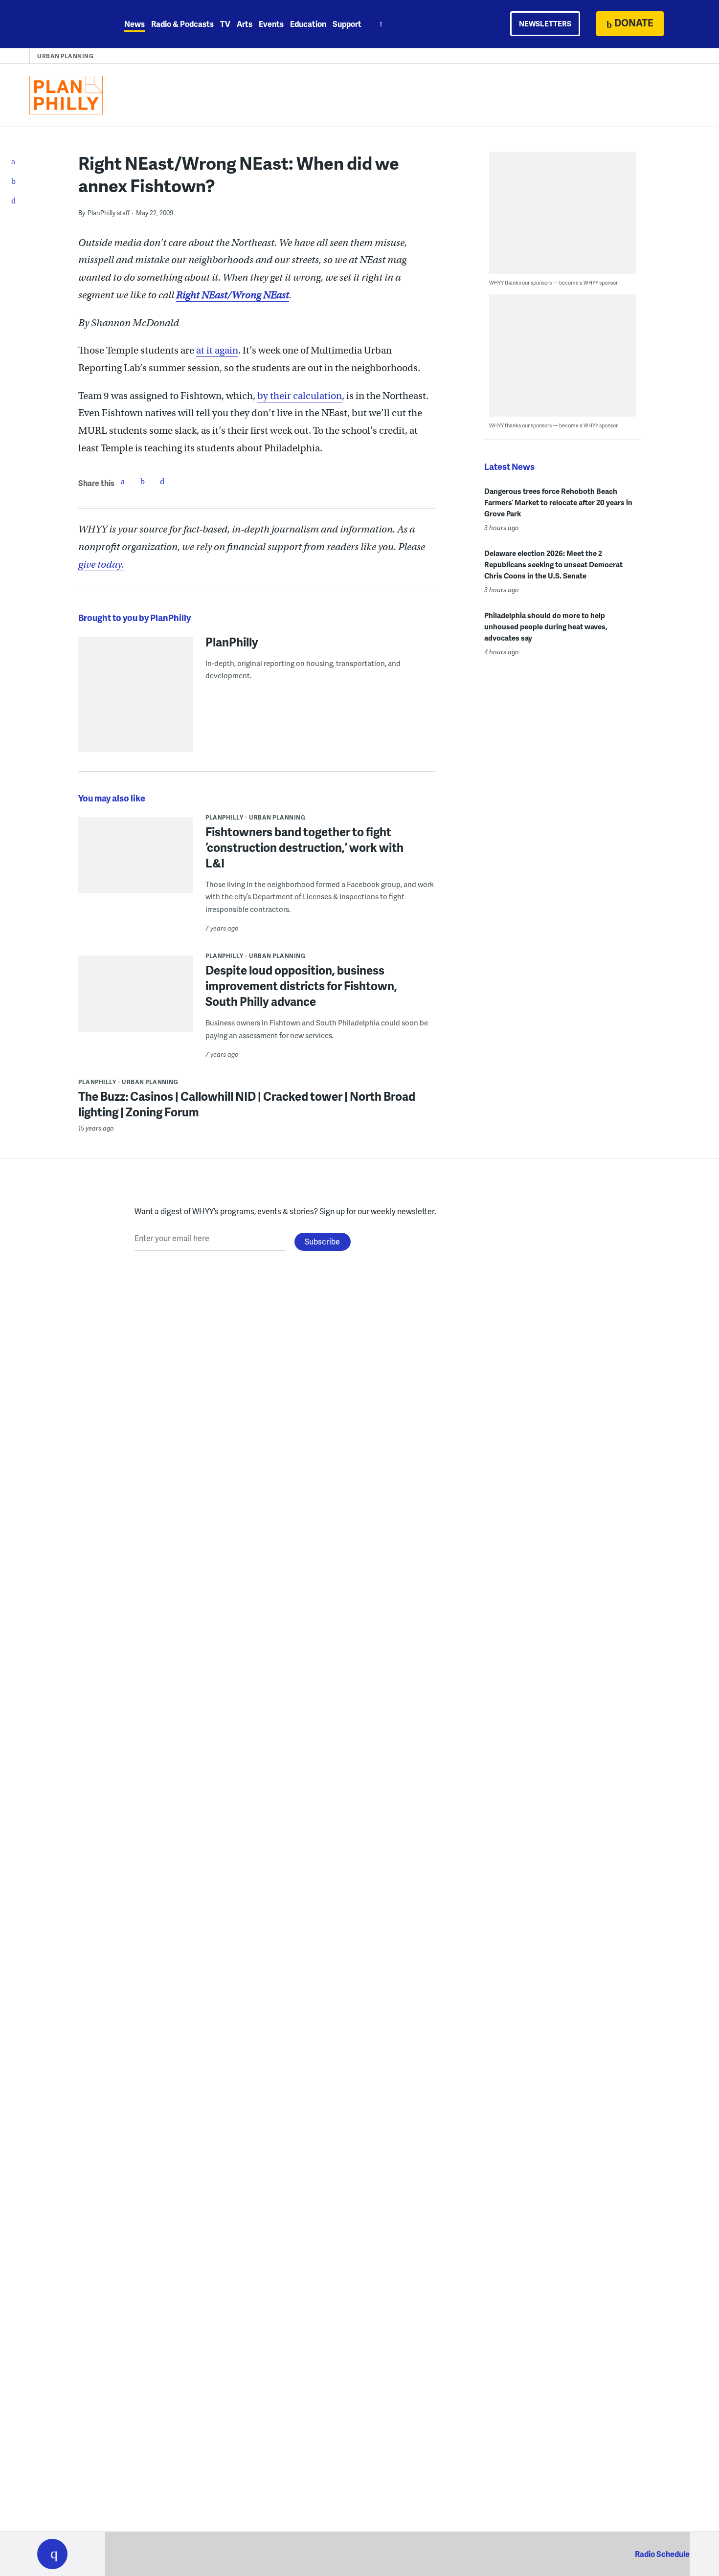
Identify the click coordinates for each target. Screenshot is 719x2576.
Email (162, 481)
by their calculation (300, 396)
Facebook (123, 481)
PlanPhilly (232, 642)
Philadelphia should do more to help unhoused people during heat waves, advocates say (546, 626)
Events (271, 24)
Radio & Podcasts (182, 24)
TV (225, 24)
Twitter (142, 481)
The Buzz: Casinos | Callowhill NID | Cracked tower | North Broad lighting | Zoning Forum (247, 1104)
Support (347, 24)
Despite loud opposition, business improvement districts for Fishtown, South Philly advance (301, 986)
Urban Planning (65, 56)
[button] (52, 2554)
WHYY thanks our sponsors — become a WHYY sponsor (553, 282)
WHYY (65, 24)
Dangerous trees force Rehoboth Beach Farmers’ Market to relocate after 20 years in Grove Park (558, 502)
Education (308, 24)
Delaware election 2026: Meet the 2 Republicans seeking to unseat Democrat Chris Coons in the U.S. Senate (553, 564)
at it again (217, 350)
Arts (245, 24)
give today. (101, 565)
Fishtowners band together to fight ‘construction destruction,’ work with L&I (304, 847)
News (135, 24)
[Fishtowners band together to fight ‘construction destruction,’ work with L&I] (136, 877)
